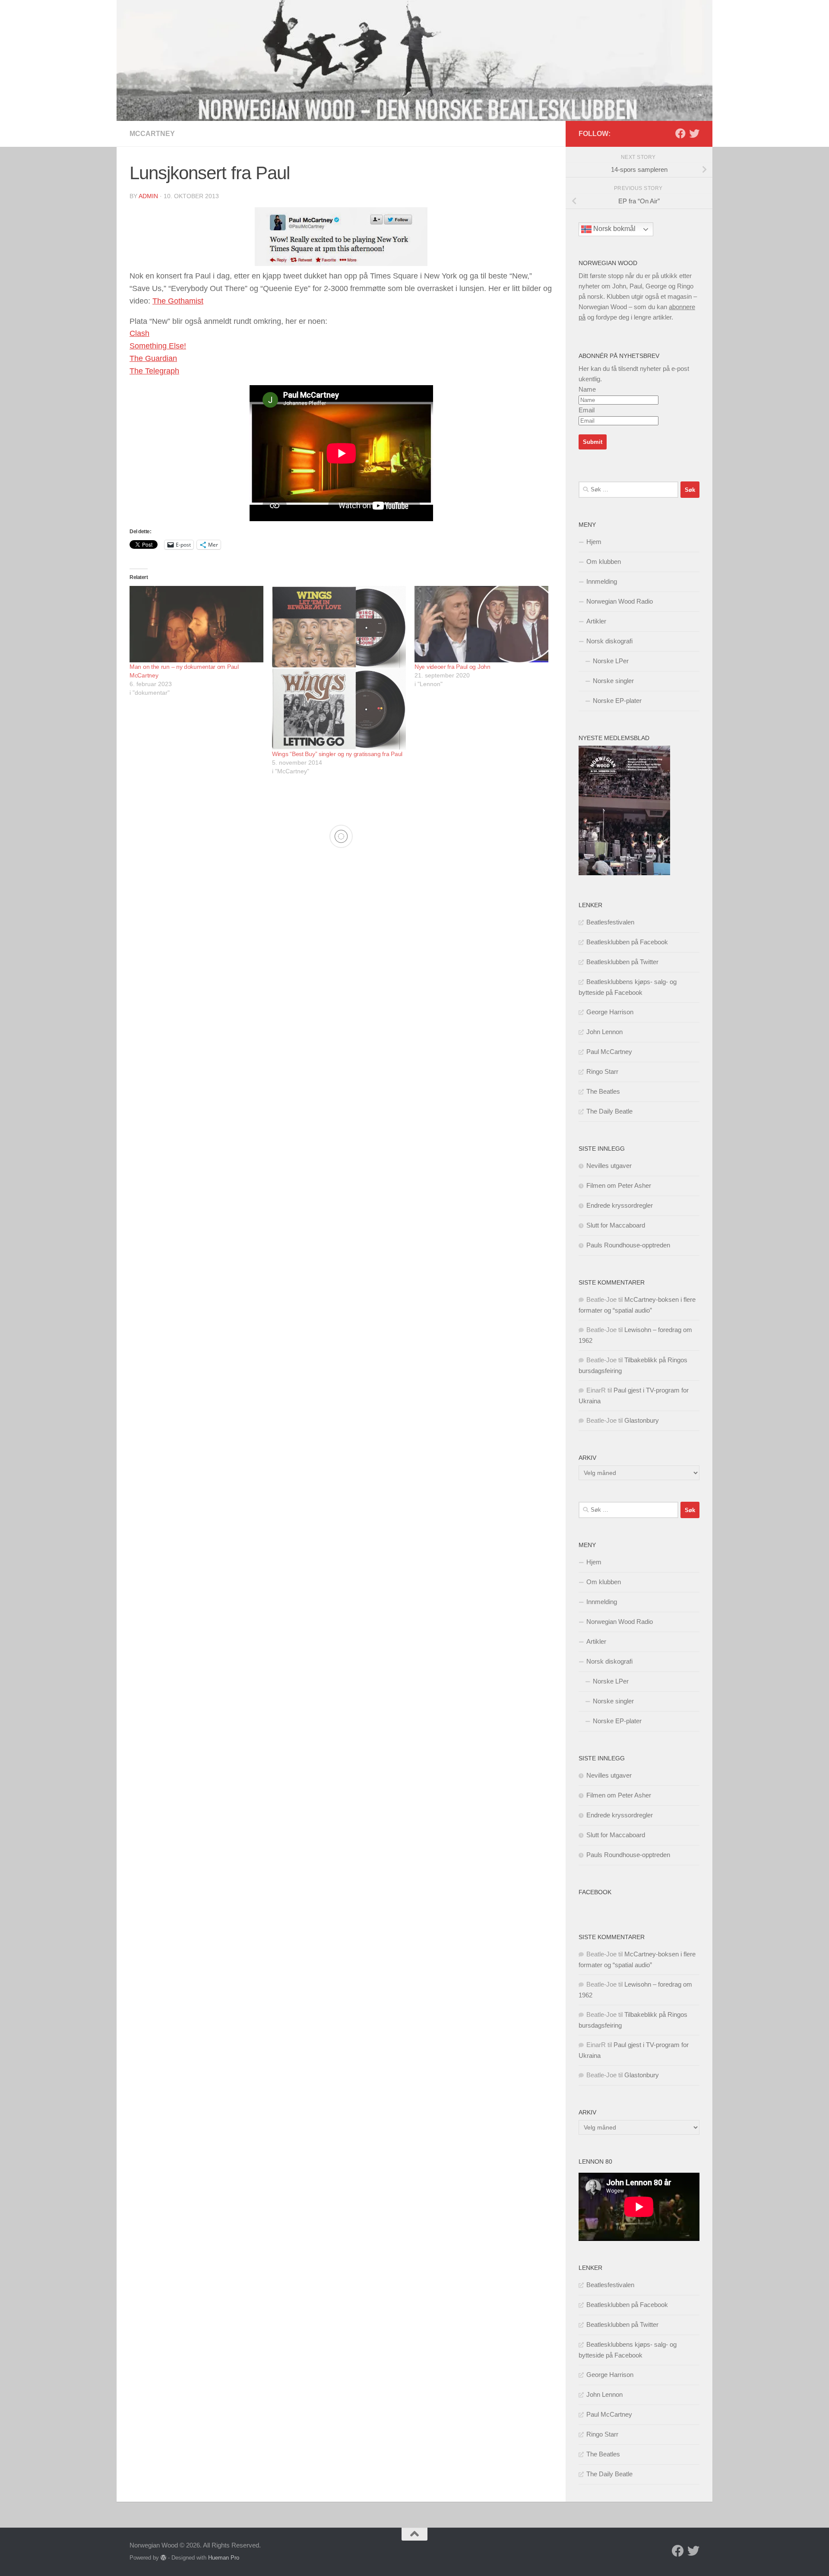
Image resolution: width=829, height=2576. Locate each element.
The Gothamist (178, 301)
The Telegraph (154, 371)
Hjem (594, 542)
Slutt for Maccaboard (616, 1225)
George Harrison (610, 1012)
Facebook (595, 1892)
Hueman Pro (224, 2558)
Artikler (596, 621)
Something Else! (158, 346)
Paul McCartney (609, 1052)
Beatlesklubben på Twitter (622, 962)
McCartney (152, 134)
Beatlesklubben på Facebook (627, 942)
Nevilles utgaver (609, 1166)
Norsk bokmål (614, 229)
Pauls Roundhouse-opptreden (628, 1245)
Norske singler (613, 681)
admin (148, 196)
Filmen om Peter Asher (619, 1185)
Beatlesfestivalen (610, 922)
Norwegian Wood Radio (620, 601)
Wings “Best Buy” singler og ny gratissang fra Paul (337, 754)
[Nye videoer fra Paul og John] (481, 624)
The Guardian (153, 358)
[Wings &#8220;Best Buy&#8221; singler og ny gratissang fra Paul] (339, 668)
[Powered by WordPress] (163, 2558)
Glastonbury (642, 1420)
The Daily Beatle (609, 1111)
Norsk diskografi (609, 641)
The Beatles (603, 1091)
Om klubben (604, 562)
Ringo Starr (602, 1071)
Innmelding (602, 581)
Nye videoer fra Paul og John (452, 667)
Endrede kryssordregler (620, 1205)
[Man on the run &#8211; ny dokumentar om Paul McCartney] (196, 624)
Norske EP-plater (617, 701)
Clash (139, 333)
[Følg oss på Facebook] (680, 133)
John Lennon (604, 1032)
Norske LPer (611, 661)
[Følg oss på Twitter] (694, 133)
